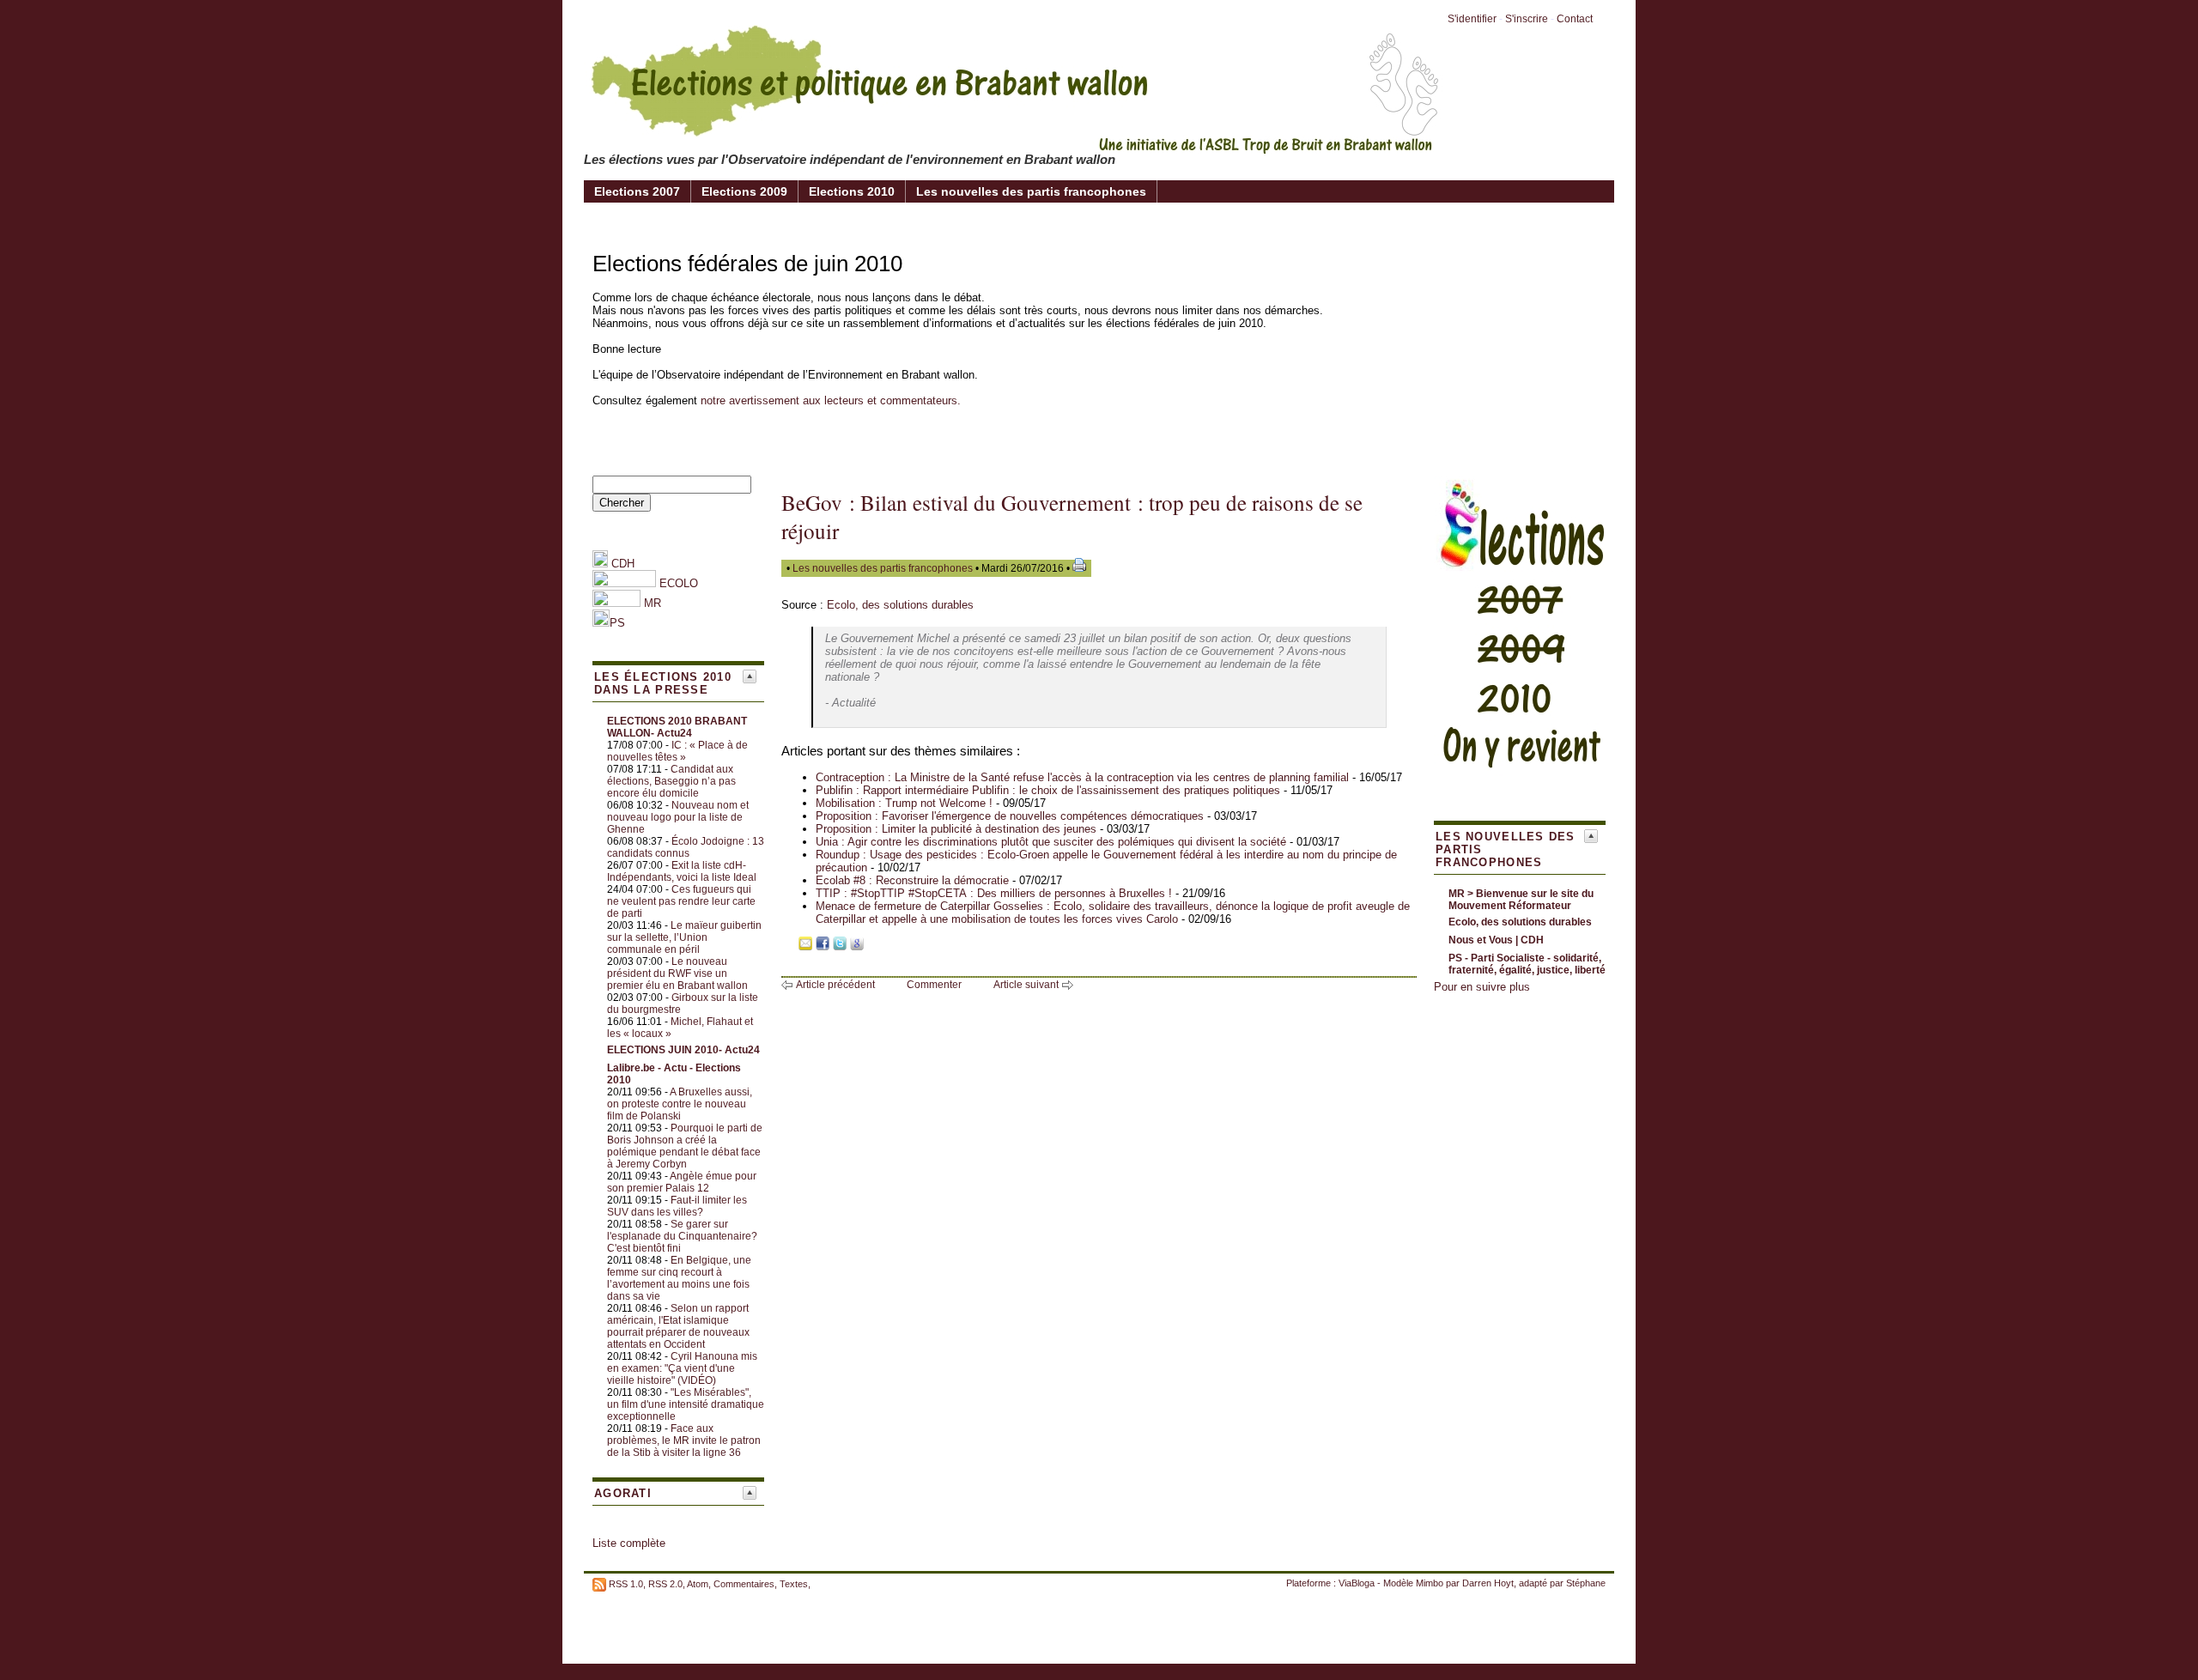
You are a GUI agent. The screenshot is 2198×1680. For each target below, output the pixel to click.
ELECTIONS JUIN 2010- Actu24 (683, 1050)
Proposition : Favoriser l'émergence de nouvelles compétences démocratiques (1010, 816)
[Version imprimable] (1079, 568)
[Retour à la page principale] (1013, 141)
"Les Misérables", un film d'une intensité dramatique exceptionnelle (686, 1404)
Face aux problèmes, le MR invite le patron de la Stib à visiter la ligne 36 (684, 1440)
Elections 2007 (637, 191)
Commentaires (744, 1584)
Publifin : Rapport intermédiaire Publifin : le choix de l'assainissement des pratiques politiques (1048, 790)
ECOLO (677, 583)
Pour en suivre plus (1482, 987)
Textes (794, 1584)
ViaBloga (1357, 1583)
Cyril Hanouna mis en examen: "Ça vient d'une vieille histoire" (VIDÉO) (682, 1368)
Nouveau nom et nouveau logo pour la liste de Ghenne (678, 817)
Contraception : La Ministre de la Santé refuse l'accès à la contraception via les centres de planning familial (1082, 777)
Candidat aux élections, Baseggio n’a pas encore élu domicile (671, 781)
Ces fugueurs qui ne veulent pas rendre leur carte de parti (681, 901)
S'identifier (1472, 19)
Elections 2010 (852, 191)
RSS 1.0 (626, 1584)
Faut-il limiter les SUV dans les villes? (677, 1206)
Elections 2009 (744, 191)
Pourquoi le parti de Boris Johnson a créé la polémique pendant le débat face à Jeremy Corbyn (685, 1146)
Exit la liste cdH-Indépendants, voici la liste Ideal (682, 871)
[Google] (857, 946)
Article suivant (1026, 985)
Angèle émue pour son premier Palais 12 (682, 1182)
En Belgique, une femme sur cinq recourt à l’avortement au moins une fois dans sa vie (679, 1278)
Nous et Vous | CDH (1496, 940)
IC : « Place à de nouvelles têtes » (677, 751)
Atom (698, 1584)
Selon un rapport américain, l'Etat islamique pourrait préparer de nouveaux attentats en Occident (678, 1326)
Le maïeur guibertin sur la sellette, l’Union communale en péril (684, 937)
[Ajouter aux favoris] (788, 946)
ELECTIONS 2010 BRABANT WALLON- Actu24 (677, 727)
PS (617, 623)
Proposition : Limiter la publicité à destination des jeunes (956, 829)
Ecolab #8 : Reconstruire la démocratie (912, 880)
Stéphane (1586, 1583)
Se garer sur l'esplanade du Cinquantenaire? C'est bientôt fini (682, 1236)
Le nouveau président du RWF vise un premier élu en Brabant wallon (677, 973)
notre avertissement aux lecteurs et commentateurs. (831, 400)
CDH (621, 564)
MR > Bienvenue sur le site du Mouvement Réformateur (1521, 900)
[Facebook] (823, 946)
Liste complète (629, 1543)
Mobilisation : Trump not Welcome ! (904, 803)
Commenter (934, 985)
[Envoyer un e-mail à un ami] (805, 946)
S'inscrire (1527, 19)
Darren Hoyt (1488, 1583)
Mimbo (1430, 1583)
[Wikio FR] (874, 946)
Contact (1575, 19)
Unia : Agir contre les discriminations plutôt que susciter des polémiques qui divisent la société (1051, 842)
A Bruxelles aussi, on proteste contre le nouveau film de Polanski (680, 1104)
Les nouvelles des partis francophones (1031, 191)
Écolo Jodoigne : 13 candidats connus (686, 847)
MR (653, 603)
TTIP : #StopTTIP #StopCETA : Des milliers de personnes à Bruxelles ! (994, 893)
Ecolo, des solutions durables (900, 605)
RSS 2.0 (665, 1584)
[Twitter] (840, 946)
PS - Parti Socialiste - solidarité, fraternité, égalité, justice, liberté (1527, 964)
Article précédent (835, 985)
